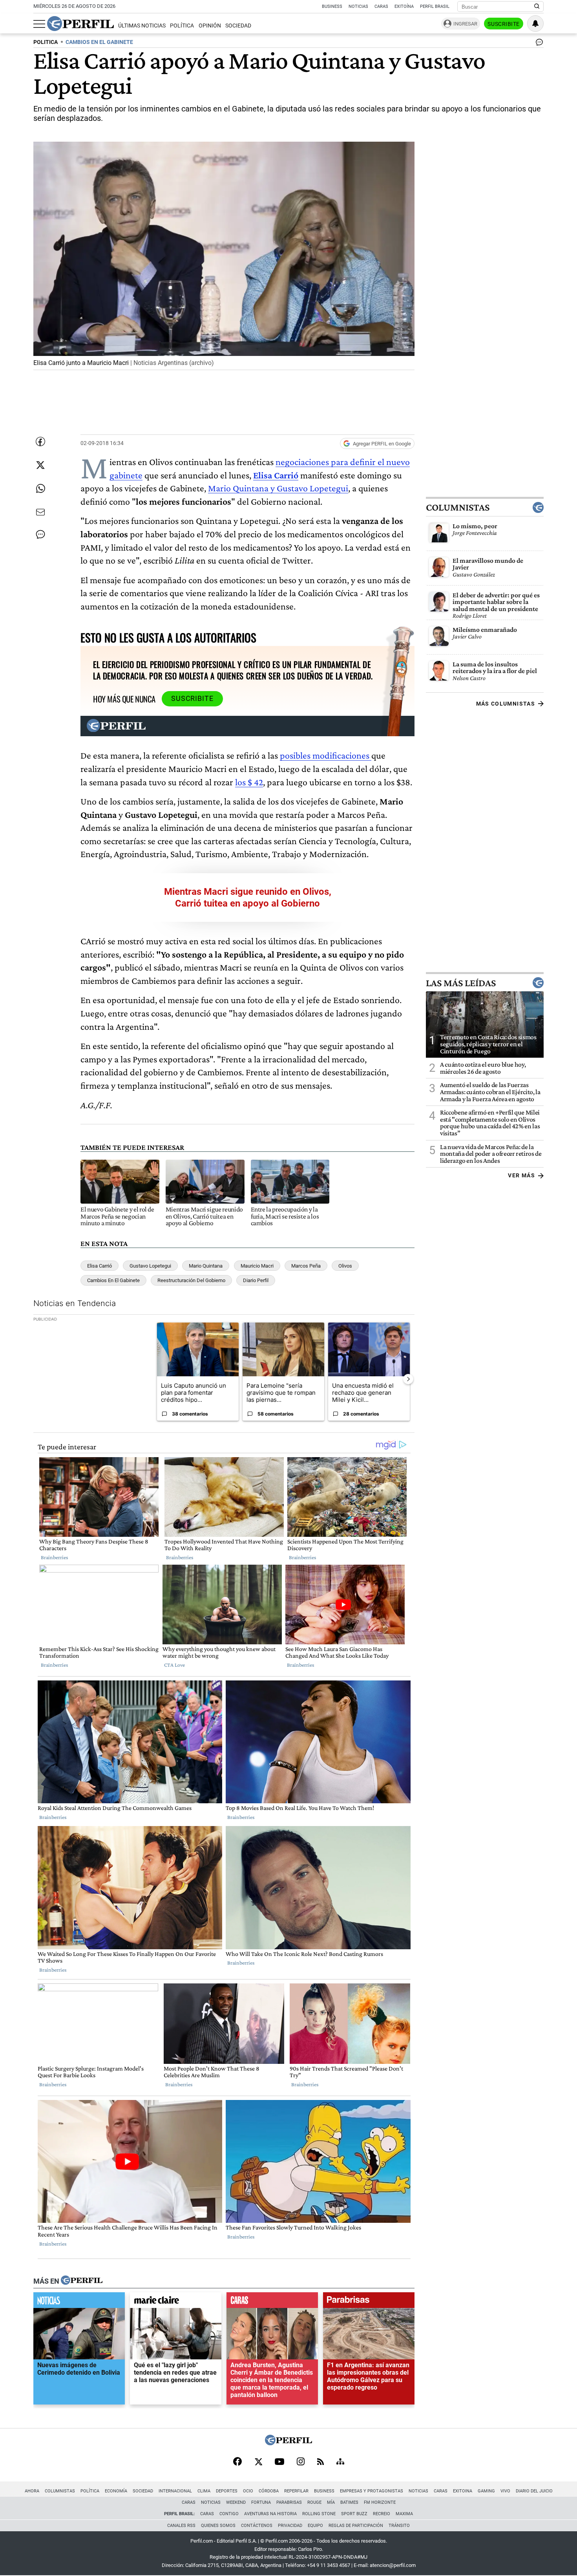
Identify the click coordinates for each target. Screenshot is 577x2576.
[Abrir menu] (39, 24)
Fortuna (261, 2502)
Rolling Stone (319, 2514)
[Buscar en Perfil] (537, 7)
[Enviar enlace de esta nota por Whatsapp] (40, 489)
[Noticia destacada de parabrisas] (369, 2302)
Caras (381, 6)
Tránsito (399, 2526)
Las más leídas (461, 983)
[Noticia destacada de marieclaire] (176, 2302)
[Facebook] (237, 2462)
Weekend (236, 2502)
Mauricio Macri (257, 1266)
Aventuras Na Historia (270, 2514)
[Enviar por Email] (40, 512)
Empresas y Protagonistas (372, 2491)
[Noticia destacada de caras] (272, 2302)
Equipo (315, 2526)
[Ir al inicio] (80, 24)
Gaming (486, 2491)
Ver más (521, 1175)
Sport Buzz (354, 2514)
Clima (204, 2491)
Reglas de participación (356, 2526)
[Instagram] (301, 2462)
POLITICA (46, 42)
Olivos (345, 1266)
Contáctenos (257, 2526)
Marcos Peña (306, 1266)
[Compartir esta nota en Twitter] (40, 465)
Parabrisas (289, 2502)
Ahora (32, 2491)
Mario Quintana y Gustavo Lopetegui (278, 488)
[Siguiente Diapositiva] (408, 1379)
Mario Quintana (206, 1266)
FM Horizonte (380, 2502)
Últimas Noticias (142, 26)
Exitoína (404, 6)
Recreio (382, 2514)
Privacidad (290, 2526)
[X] (258, 2462)
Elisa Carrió (276, 475)
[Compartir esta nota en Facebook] (40, 441)
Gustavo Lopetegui (150, 1266)
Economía (116, 2491)
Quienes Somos (218, 2526)
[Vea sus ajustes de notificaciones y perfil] (535, 24)
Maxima (404, 2514)
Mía (331, 2502)
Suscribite (504, 24)
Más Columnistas (506, 704)
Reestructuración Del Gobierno (191, 1280)
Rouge (314, 2502)
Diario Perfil (256, 1280)
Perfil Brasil (435, 6)
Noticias (358, 6)
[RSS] (320, 2462)
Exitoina (463, 2491)
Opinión (210, 26)
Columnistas (458, 507)
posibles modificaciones (326, 755)
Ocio (248, 2491)
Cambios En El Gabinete (113, 1280)
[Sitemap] (340, 2462)
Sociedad (238, 26)
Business (332, 6)
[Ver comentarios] (538, 44)
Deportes (227, 2491)
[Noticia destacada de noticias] (79, 2302)
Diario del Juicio (534, 2491)
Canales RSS (181, 2526)
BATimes (349, 2502)
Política (182, 26)
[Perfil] (82, 2281)
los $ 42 (249, 782)
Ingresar (465, 24)
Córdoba (269, 2491)
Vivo (505, 2491)
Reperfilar (296, 2491)
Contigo (229, 2514)
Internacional (175, 2491)
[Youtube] (279, 2462)
